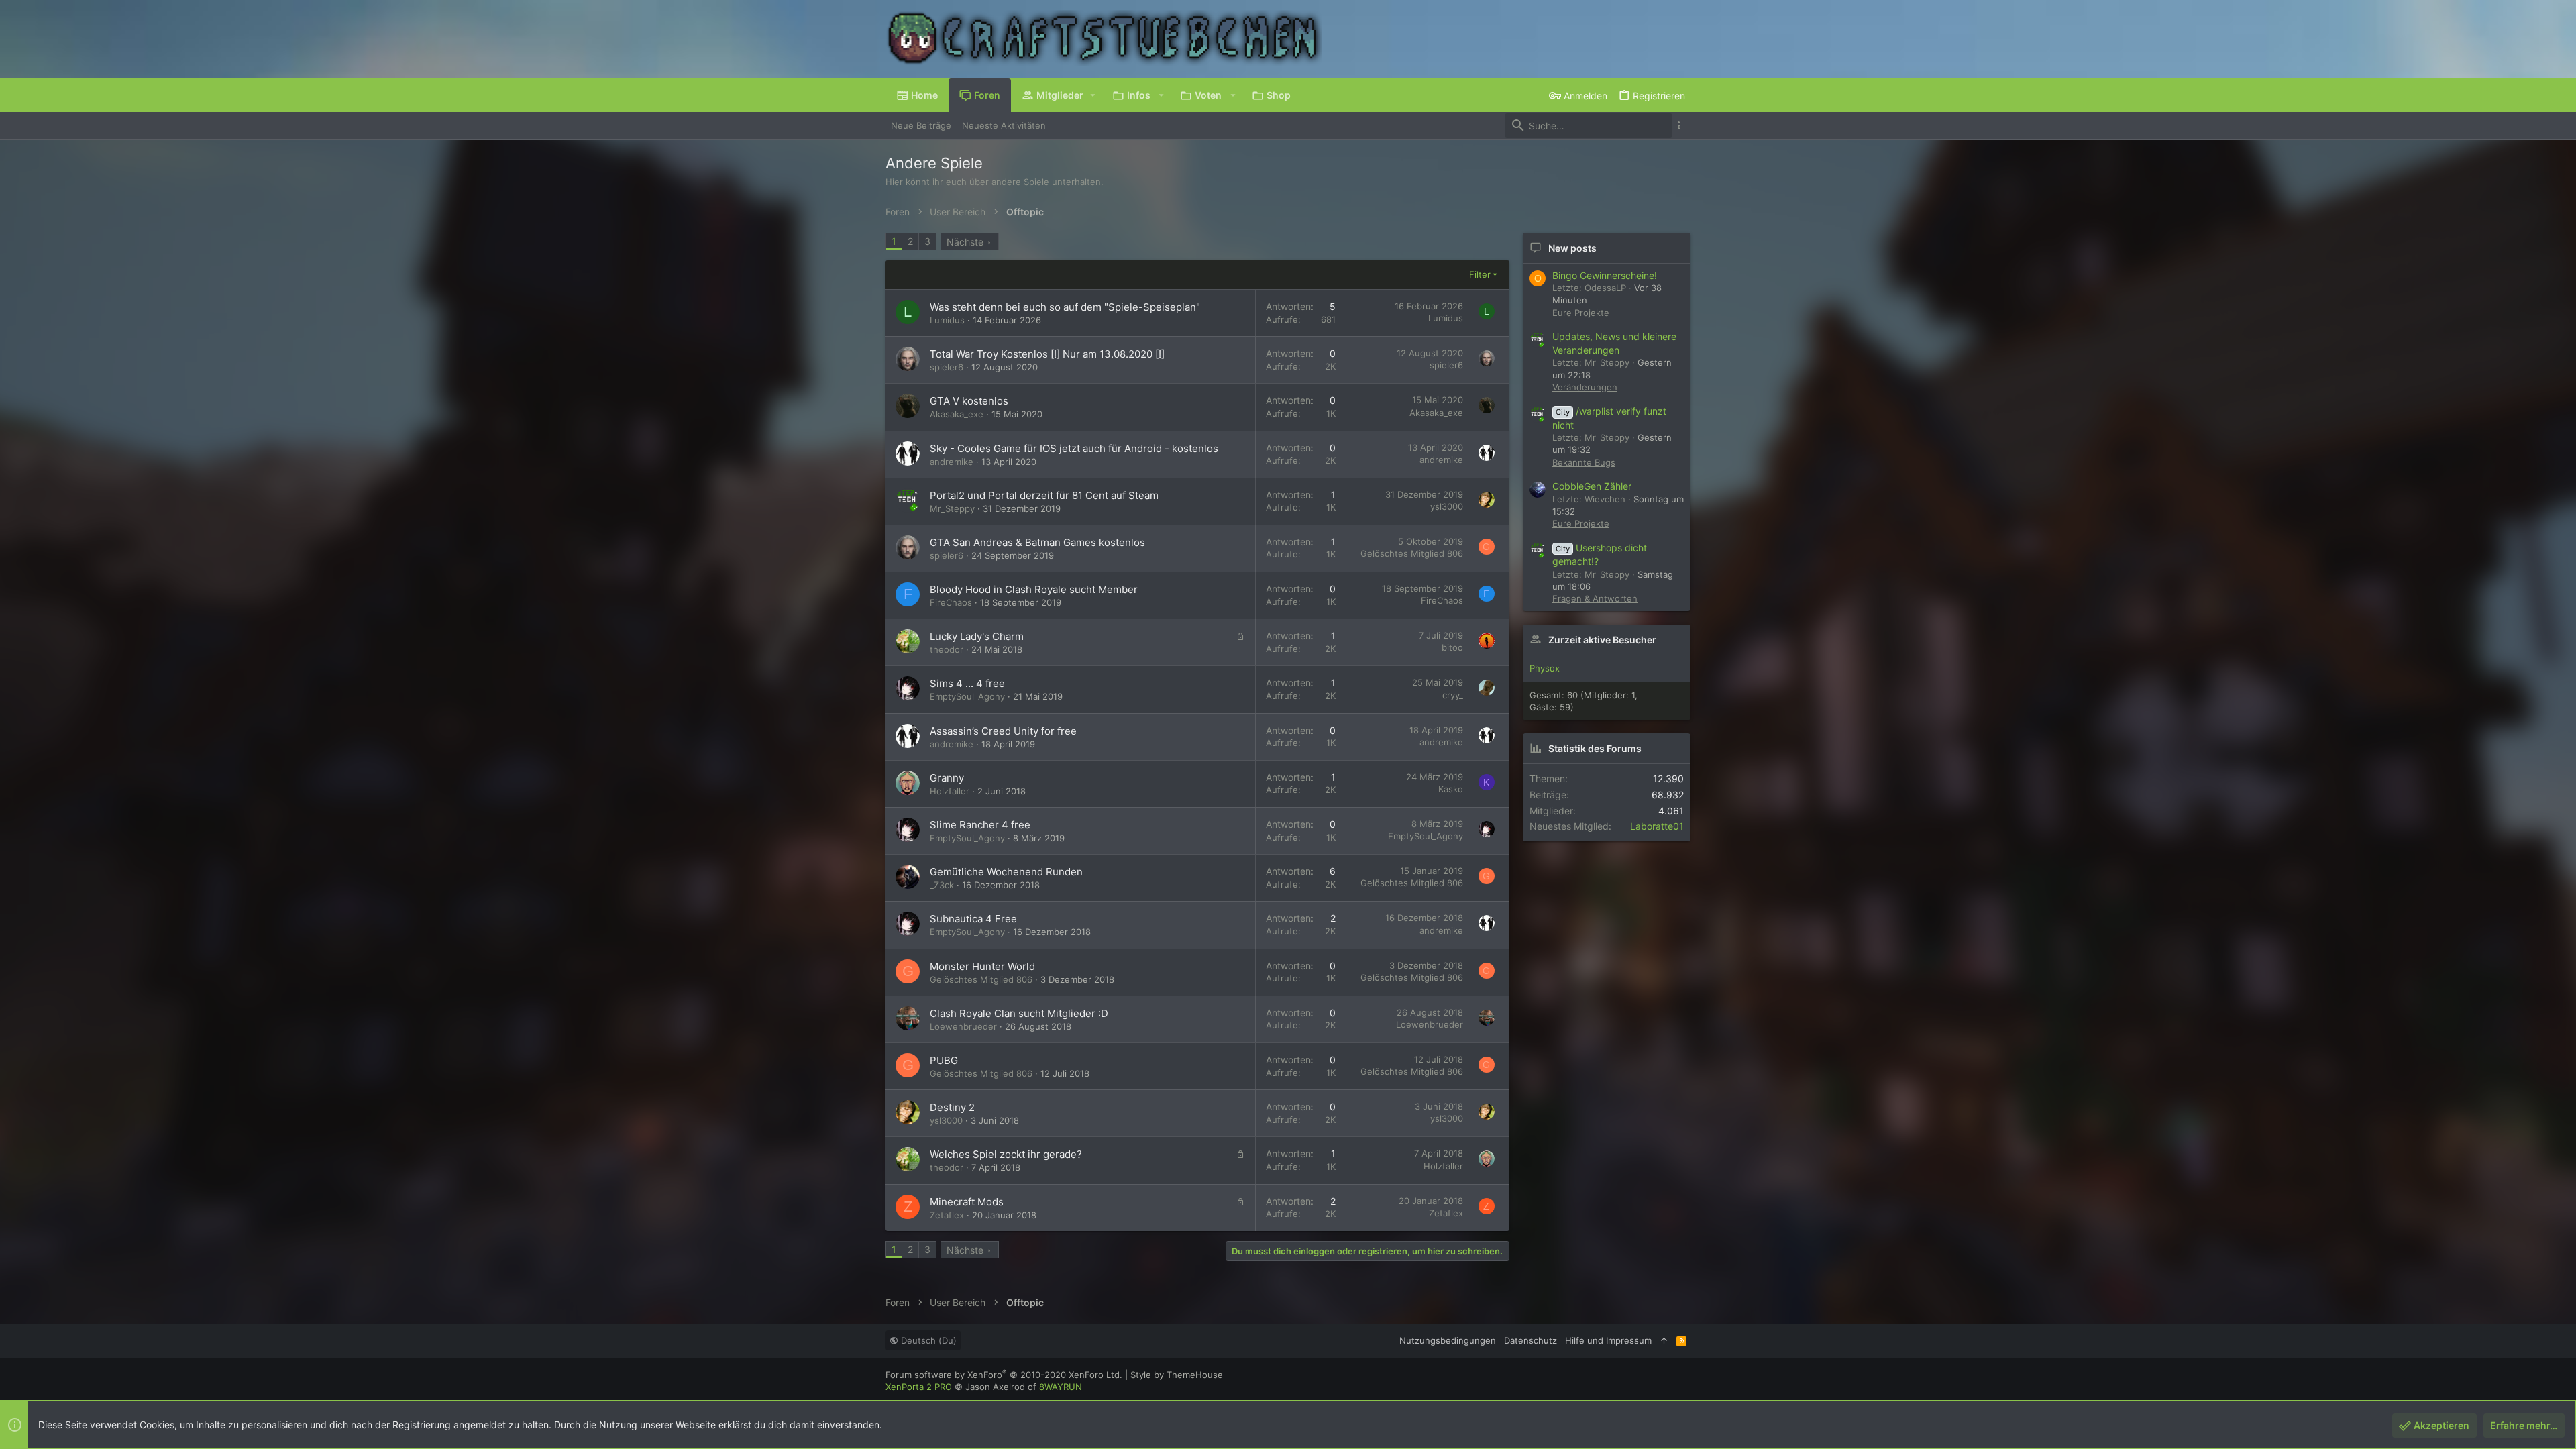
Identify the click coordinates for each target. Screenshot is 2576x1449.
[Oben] (1664, 1340)
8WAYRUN (1061, 1387)
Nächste (965, 242)
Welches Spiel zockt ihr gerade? (1006, 1154)
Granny (947, 778)
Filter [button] (1480, 274)
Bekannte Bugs (1584, 462)
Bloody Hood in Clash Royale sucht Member (1034, 589)
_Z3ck (942, 885)
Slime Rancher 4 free (980, 825)
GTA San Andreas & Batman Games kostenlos (1037, 542)
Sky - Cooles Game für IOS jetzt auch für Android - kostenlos (1074, 448)
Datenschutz (1531, 1340)
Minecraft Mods (967, 1202)
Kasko (1451, 789)
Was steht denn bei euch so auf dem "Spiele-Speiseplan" (1065, 307)
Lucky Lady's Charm (977, 636)
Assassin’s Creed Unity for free (1003, 731)
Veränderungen (1585, 387)
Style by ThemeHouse (1177, 1375)
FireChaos (951, 602)
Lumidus (947, 320)
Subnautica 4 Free (973, 919)
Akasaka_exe (957, 414)
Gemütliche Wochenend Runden (1006, 872)
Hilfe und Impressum (1608, 1340)
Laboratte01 (1657, 826)
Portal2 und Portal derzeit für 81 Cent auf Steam (1044, 495)
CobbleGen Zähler (1592, 486)
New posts (1572, 248)
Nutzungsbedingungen (1448, 1340)
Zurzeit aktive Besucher (1602, 640)
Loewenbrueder (963, 1026)
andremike (952, 462)
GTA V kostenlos (969, 401)
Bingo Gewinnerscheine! (1605, 275)
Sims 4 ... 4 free (967, 683)
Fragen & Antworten (1595, 598)
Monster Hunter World (982, 966)
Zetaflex (947, 1215)
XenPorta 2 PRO (919, 1387)
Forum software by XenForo (1004, 1375)
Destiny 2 (952, 1107)
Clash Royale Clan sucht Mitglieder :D (1019, 1013)
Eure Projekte (1581, 313)
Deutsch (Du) (927, 1340)
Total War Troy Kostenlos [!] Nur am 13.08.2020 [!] (1047, 354)
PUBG (944, 1060)
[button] (1093, 95)
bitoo (1452, 647)
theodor (947, 649)
